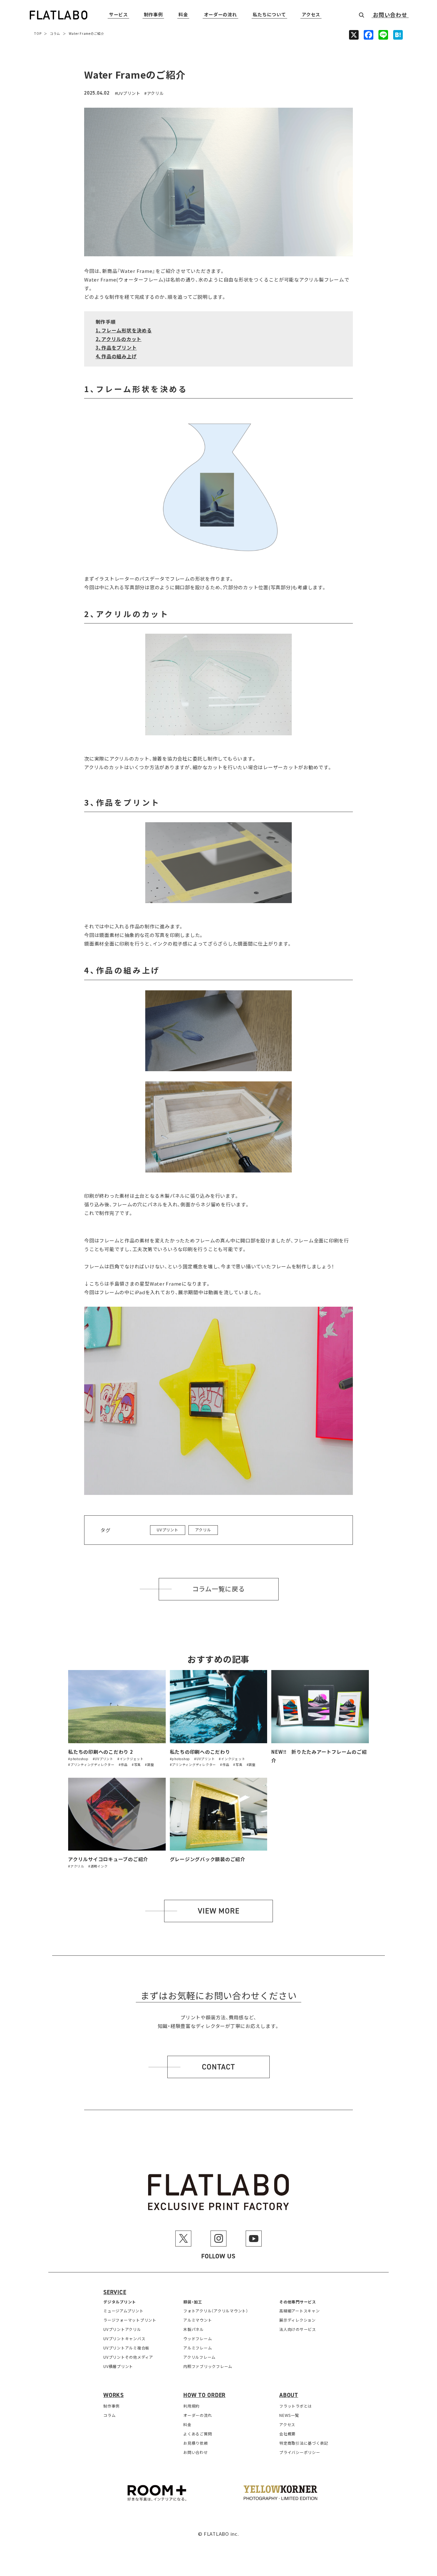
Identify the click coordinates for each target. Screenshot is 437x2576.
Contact (218, 2067)
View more (219, 1911)
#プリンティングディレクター (91, 1764)
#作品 (123, 1764)
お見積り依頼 (196, 2443)
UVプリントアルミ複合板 (126, 2348)
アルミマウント (198, 2320)
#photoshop (78, 1759)
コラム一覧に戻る (219, 1589)
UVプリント (129, 93)
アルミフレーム (198, 2348)
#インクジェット (131, 1759)
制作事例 (153, 15)
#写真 (136, 1764)
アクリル (155, 93)
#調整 (149, 1764)
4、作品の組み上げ (116, 356)
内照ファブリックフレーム (208, 2366)
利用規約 (191, 2406)
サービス (119, 15)
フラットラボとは (296, 2406)
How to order (204, 2395)
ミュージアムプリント (123, 2311)
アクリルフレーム (199, 2357)
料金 (183, 15)
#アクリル (76, 1866)
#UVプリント (103, 1759)
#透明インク (98, 1866)
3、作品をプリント (116, 348)
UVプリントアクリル (122, 2329)
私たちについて (269, 15)
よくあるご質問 (198, 2434)
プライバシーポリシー (300, 2452)
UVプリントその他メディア (128, 2357)
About (289, 2395)
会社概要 (287, 2434)
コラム (55, 33)
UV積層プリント (118, 2366)
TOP (38, 33)
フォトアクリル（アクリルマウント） (216, 2311)
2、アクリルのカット (119, 339)
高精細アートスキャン (300, 2311)
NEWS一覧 (289, 2415)
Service (115, 2292)
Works (114, 2395)
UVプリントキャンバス (124, 2338)
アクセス (311, 15)
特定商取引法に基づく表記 (304, 2443)
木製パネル (194, 2329)
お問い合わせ (390, 15)
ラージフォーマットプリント (130, 2320)
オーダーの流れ (221, 15)
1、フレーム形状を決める (124, 330)
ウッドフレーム (198, 2338)
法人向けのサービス (298, 2329)
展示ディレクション (298, 2320)
